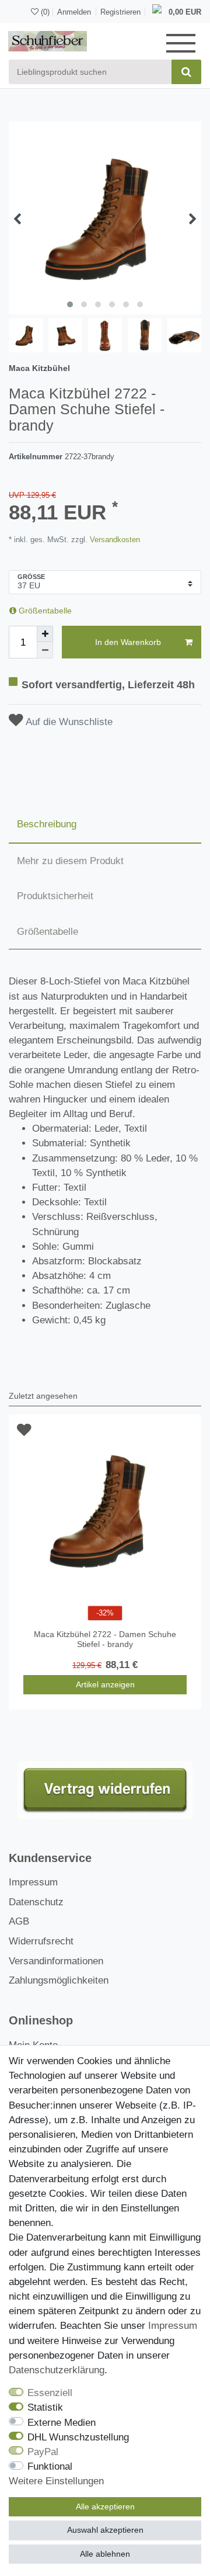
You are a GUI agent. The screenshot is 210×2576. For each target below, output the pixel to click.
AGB (19, 1921)
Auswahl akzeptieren (105, 2530)
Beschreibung (47, 824)
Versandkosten (114, 540)
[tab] (105, 825)
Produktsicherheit (55, 896)
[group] (105, 1511)
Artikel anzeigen (105, 1684)
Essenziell (50, 2393)
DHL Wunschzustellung (78, 2437)
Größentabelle (44, 611)
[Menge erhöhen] (45, 634)
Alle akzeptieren (105, 2506)
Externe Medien (62, 2423)
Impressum (33, 1882)
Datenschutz (36, 1902)
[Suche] (186, 72)
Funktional (50, 2466)
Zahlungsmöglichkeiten (59, 1980)
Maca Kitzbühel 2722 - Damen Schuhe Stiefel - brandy (105, 1639)
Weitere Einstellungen (56, 2481)
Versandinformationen (56, 1961)
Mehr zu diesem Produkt (70, 861)
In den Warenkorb (128, 642)
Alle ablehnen (105, 2554)
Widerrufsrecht (41, 1941)
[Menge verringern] (45, 650)
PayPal (43, 2452)
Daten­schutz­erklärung (57, 2370)
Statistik (45, 2407)
